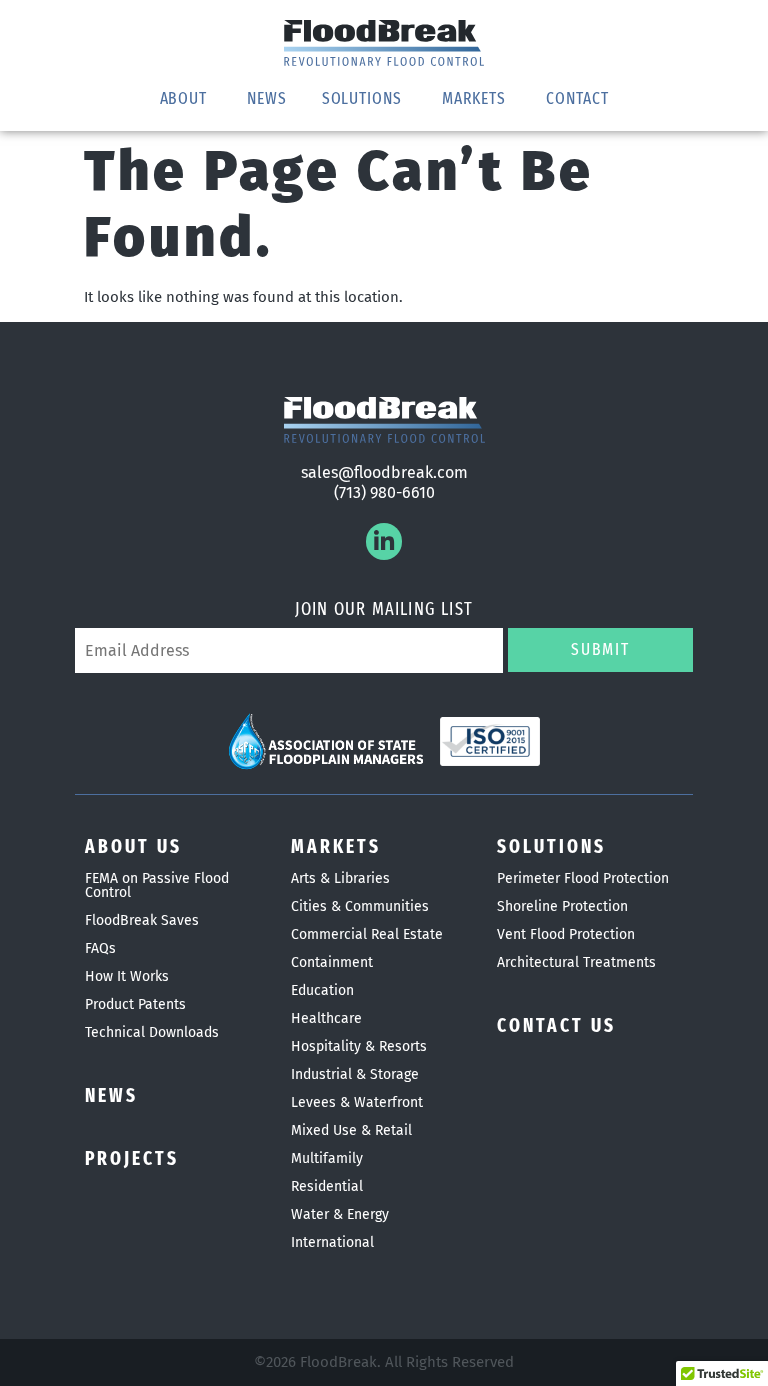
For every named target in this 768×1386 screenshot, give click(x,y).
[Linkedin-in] (384, 541)
